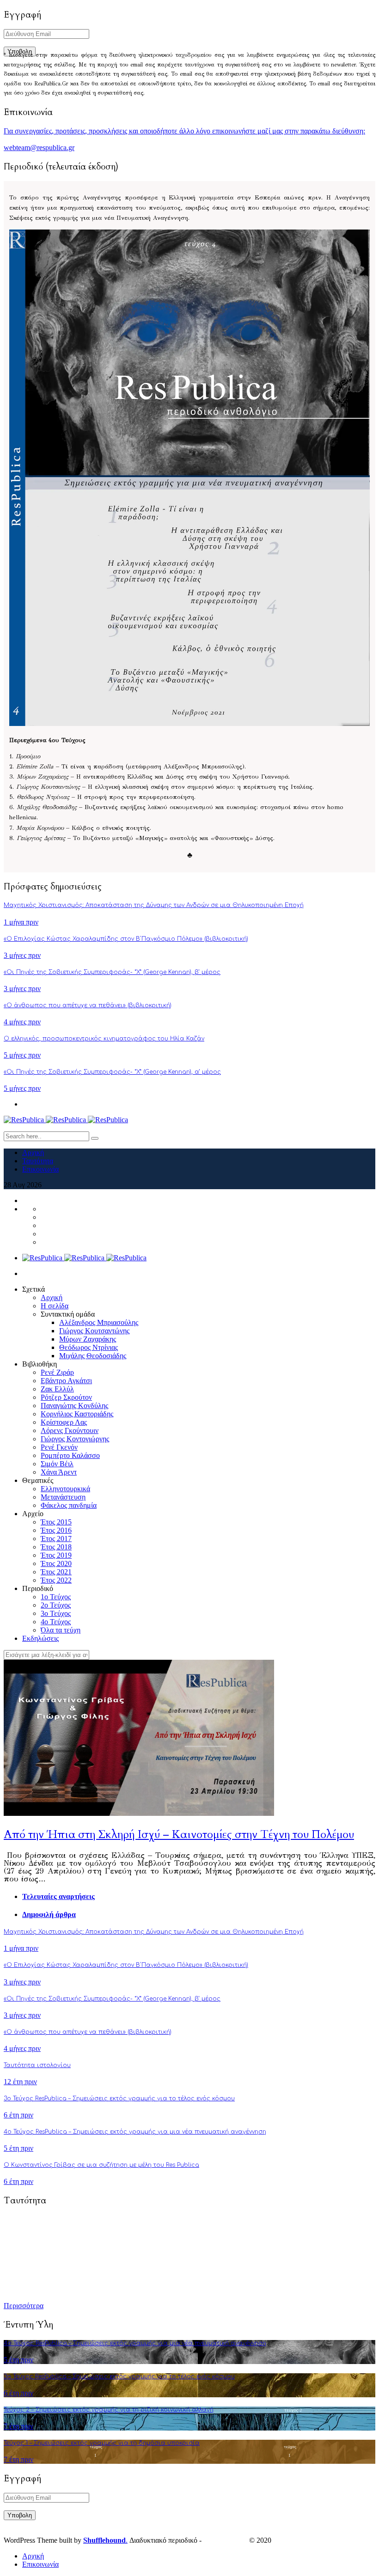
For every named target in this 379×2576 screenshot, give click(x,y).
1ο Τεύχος (56, 1597)
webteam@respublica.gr (39, 148)
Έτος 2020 (56, 1563)
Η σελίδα (55, 1306)
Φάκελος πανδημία (69, 1505)
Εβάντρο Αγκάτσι (66, 1381)
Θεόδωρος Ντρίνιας (89, 1347)
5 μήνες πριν (22, 1055)
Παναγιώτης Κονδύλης (74, 1406)
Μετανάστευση (63, 1497)
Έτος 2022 (56, 1580)
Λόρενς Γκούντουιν (70, 1430)
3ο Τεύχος (56, 1613)
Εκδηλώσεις (40, 1638)
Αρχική (33, 1152)
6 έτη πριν (18, 2115)
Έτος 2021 (56, 1572)
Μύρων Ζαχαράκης (88, 1339)
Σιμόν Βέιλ (57, 1464)
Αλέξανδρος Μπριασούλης (99, 1322)
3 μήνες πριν (22, 955)
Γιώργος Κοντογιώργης (75, 1439)
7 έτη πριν (18, 2426)
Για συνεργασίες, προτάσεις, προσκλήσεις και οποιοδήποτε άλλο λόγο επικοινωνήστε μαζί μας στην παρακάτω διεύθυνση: (184, 131)
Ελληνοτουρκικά (65, 1489)
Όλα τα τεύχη (61, 1630)
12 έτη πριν (20, 2082)
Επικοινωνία (40, 1169)
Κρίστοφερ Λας (64, 1422)
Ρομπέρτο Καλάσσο (70, 1455)
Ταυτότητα (38, 1161)
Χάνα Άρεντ (59, 1472)
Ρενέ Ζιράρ (57, 1372)
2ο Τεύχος (56, 1605)
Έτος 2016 (56, 1530)
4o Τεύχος (56, 1622)
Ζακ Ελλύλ (57, 1389)
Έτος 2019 (56, 1555)
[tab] (199, 1897)
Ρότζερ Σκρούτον (66, 1397)
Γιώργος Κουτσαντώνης (94, 1331)
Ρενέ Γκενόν (59, 1447)
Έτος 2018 (56, 1547)
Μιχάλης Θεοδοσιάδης (93, 1356)
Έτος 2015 (56, 1522)
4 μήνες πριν (22, 1022)
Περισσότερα (24, 2306)
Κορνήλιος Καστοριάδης (77, 1414)
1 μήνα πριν (21, 922)
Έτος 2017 (56, 1539)
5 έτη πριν (18, 2148)
